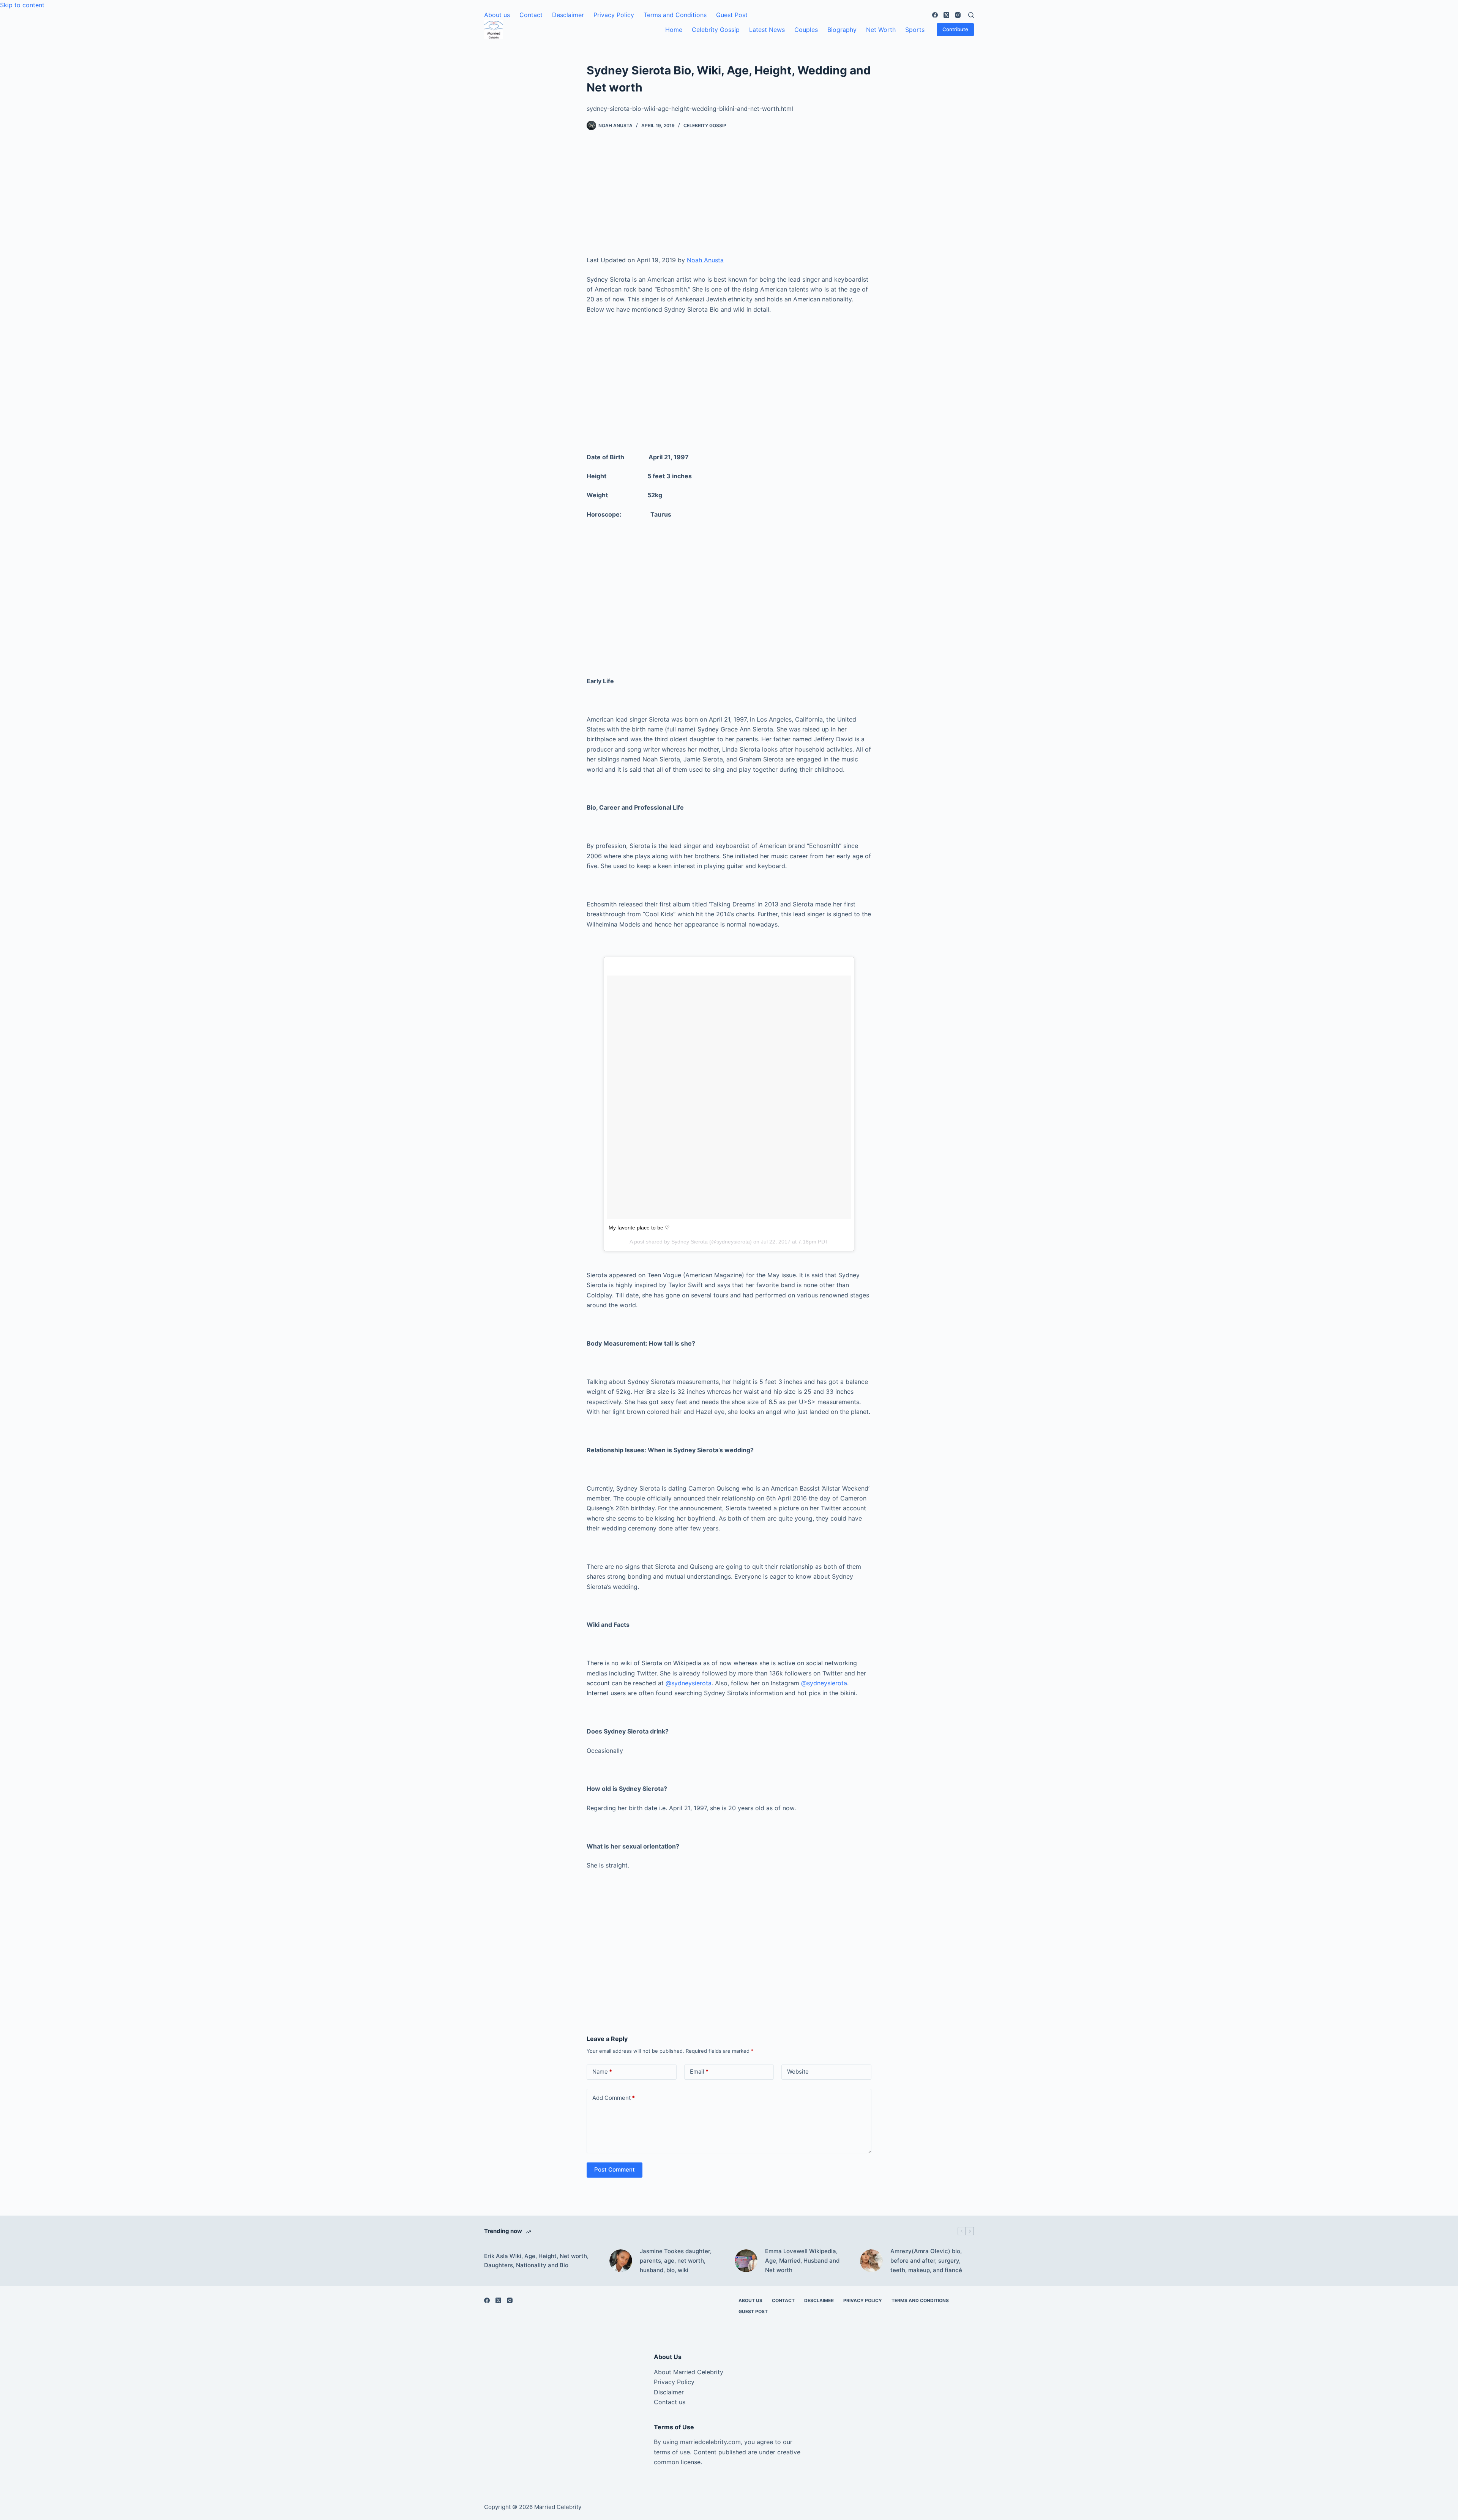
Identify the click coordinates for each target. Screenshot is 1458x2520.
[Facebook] (935, 15)
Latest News (767, 30)
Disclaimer (669, 2392)
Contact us (670, 2402)
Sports (915, 30)
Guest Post (732, 15)
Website (798, 2072)
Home (674, 30)
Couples (806, 30)
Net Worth (881, 30)
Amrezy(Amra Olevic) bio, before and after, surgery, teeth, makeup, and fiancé (926, 2261)
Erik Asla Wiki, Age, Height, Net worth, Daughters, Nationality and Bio (536, 2261)
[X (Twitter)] (946, 15)
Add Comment (614, 2098)
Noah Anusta (705, 260)
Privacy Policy (614, 15)
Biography (842, 30)
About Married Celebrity (689, 2372)
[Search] (971, 15)
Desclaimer (568, 15)
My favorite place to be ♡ (639, 1228)
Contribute (955, 29)
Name (602, 2072)
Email (699, 2072)
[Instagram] (958, 15)
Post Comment (615, 2169)
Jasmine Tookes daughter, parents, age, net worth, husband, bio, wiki (676, 2261)
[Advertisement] (729, 199)
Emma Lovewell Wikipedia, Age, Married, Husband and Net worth (802, 2261)
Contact (531, 15)
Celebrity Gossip (716, 30)
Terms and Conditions (675, 15)
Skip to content (22, 5)
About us (497, 15)
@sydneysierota (689, 1683)
